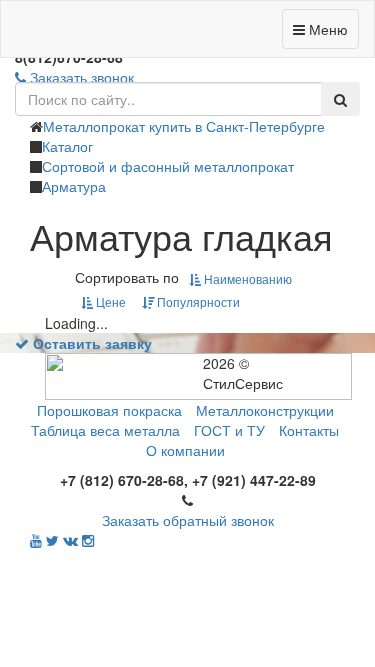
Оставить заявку (90, 343)
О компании (185, 450)
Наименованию (246, 278)
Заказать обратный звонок (188, 520)
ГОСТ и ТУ (229, 430)
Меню (326, 29)
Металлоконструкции (265, 410)
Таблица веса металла (105, 430)
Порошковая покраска (109, 410)
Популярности (197, 301)
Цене (109, 301)
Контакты (309, 430)
